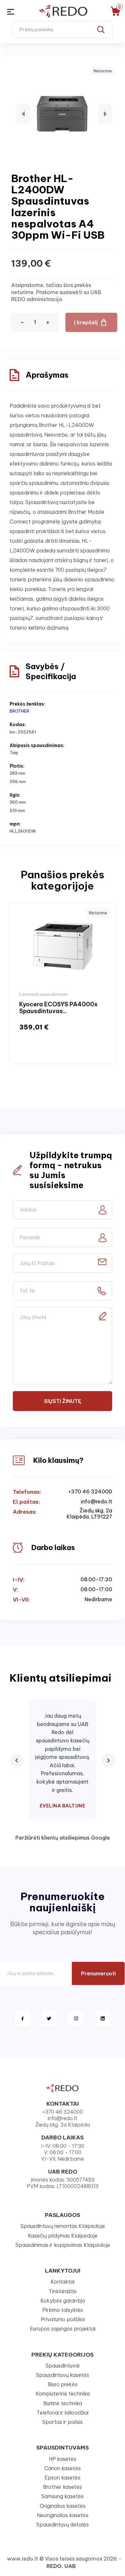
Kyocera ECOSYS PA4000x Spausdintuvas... (58, 1008)
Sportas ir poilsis (63, 2422)
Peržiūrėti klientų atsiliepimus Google (63, 1838)
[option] (63, 983)
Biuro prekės (63, 2384)
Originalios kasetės (63, 2506)
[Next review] (108, 1760)
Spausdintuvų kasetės (63, 2375)
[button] (23, 114)
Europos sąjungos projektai (63, 2329)
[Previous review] (17, 1760)
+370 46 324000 (90, 1492)
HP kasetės (63, 2459)
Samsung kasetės (63, 2496)
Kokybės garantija (63, 2301)
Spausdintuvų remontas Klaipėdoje (63, 2226)
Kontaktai (63, 2282)
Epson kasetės (63, 2478)
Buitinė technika (63, 2403)
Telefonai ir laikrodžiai (63, 2413)
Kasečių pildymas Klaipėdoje (63, 2236)
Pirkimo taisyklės (63, 2310)
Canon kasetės (63, 2468)
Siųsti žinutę (63, 1401)
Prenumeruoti (98, 1973)
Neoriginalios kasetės (63, 2515)
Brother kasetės (63, 2487)
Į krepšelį (86, 322)
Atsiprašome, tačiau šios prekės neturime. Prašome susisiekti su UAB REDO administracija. (56, 292)
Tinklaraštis (63, 2291)
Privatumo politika (63, 2319)
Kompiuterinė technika (63, 2394)
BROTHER (19, 711)
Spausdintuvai (63, 2366)
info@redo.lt (96, 1502)
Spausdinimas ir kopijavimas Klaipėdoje (63, 2245)
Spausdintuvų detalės (63, 2525)
